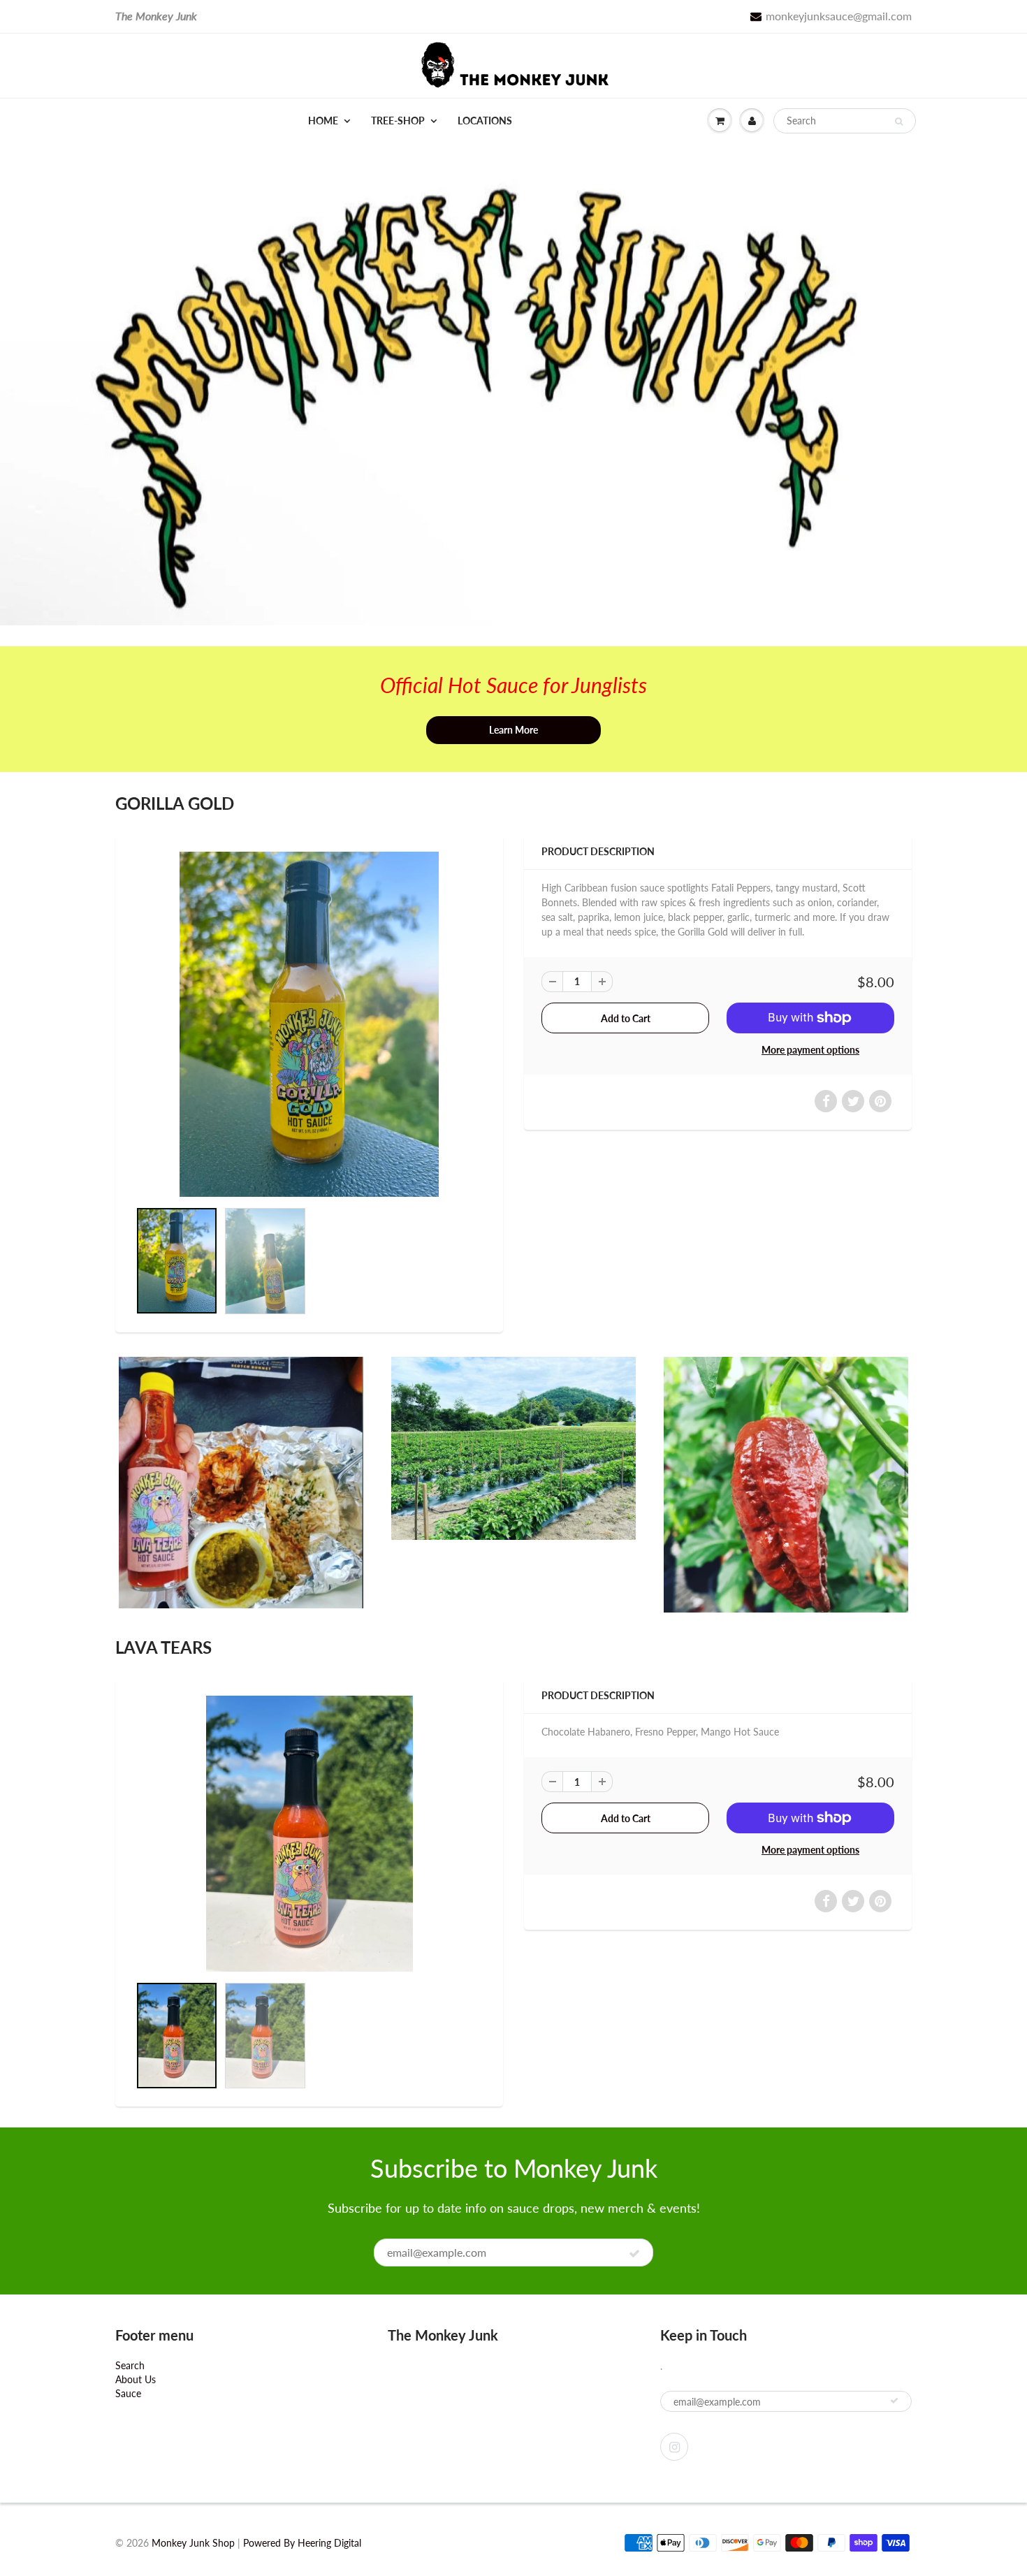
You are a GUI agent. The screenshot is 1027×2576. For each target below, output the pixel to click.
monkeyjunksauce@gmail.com (839, 16)
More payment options (810, 1050)
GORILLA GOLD (175, 803)
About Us (136, 2379)
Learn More (513, 730)
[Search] (899, 122)
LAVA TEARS (163, 1647)
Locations (485, 121)
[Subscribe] (634, 2253)
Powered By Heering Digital (302, 2543)
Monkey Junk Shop (193, 2543)
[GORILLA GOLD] (309, 1025)
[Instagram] (674, 2447)
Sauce (128, 2393)
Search (130, 2365)
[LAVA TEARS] (309, 1834)
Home (323, 121)
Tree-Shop (398, 121)
